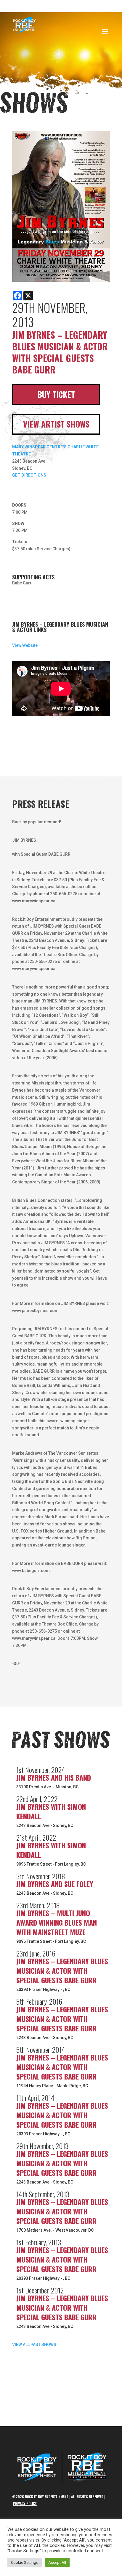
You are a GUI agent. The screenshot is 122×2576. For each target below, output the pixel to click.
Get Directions (29, 475)
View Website (25, 645)
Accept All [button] (57, 2562)
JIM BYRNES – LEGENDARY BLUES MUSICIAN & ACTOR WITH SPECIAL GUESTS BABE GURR (62, 1970)
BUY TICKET (56, 394)
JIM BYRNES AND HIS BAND (54, 1777)
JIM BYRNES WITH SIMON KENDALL (51, 1811)
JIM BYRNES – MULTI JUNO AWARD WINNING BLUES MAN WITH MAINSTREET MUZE (57, 1922)
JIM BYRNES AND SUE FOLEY (55, 1884)
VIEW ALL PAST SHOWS (34, 2345)
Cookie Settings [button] (25, 2562)
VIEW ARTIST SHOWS (56, 424)
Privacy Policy (25, 2503)
